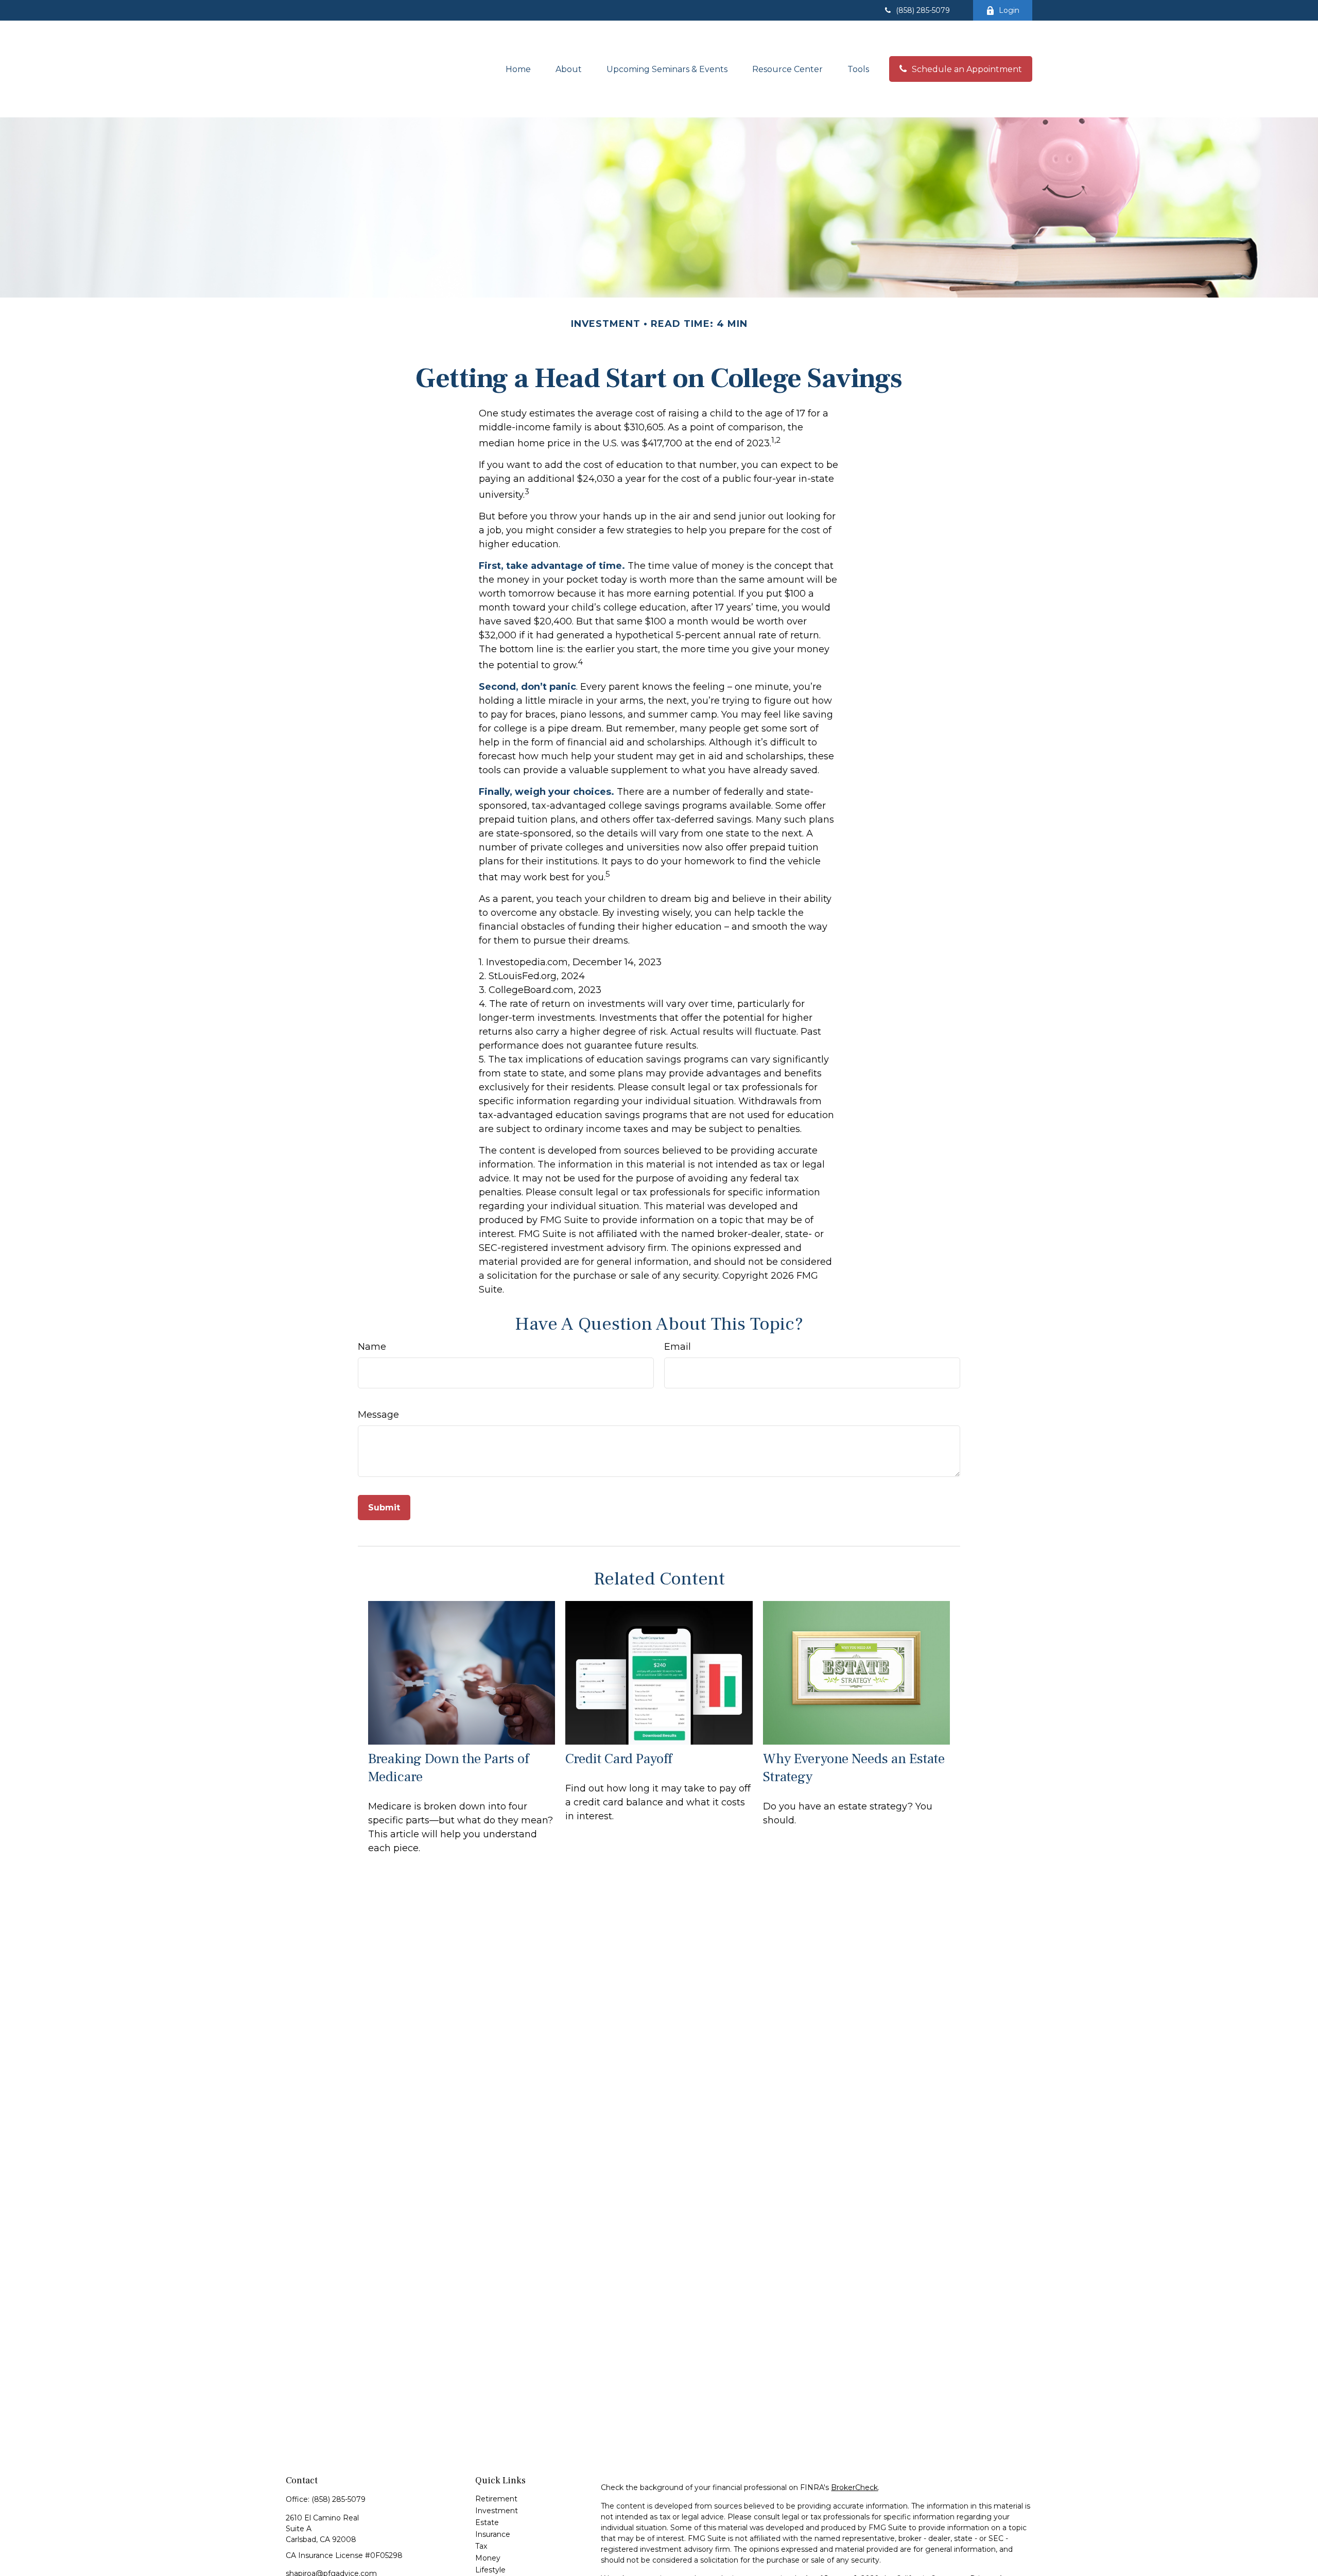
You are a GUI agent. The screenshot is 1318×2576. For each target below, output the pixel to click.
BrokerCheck (854, 2487)
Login (1009, 10)
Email (678, 1347)
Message (378, 1415)
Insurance (493, 2534)
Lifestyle (490, 2570)
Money (488, 2558)
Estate (487, 2522)
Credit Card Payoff (619, 1759)
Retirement (496, 2499)
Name (372, 1347)
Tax (481, 2546)
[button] (518, 69)
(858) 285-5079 (923, 10)
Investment (497, 2511)
